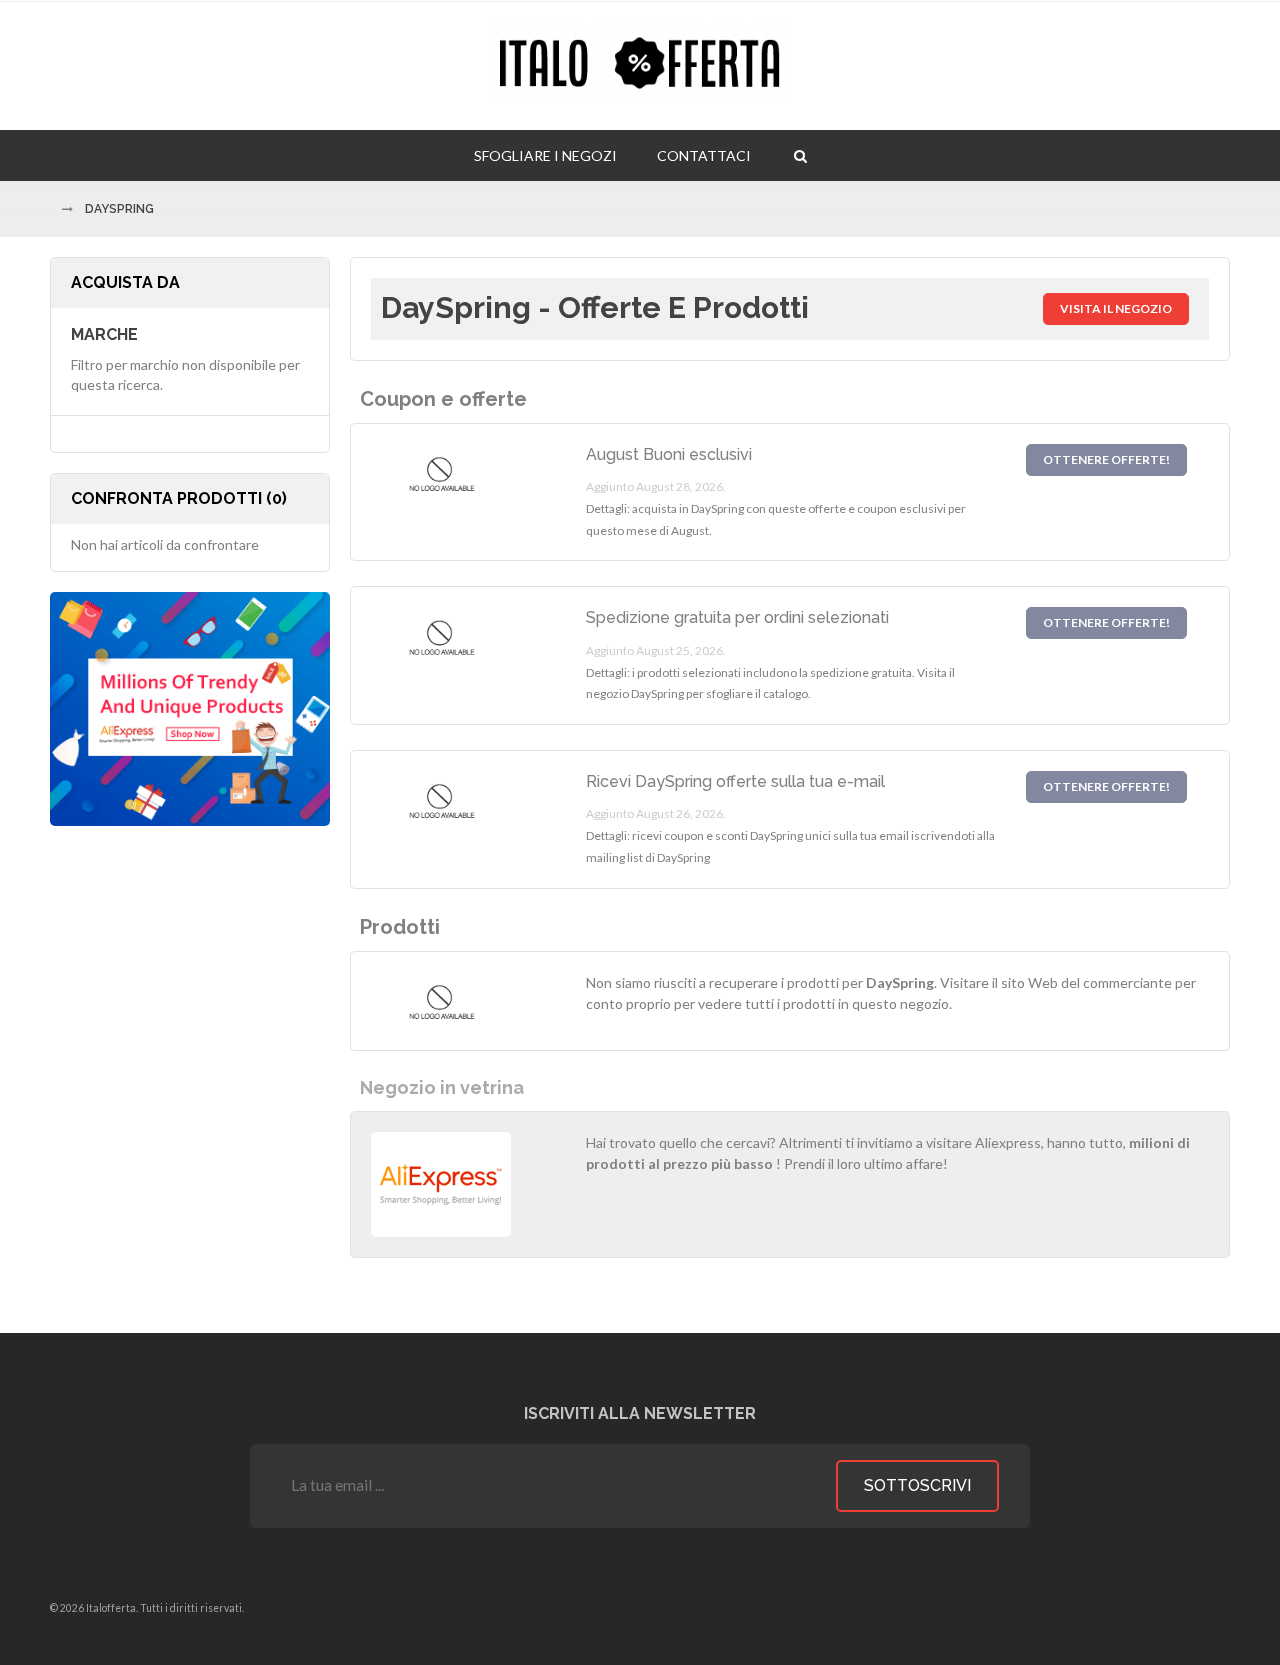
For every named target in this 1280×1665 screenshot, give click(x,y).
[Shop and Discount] (640, 66)
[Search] (800, 155)
